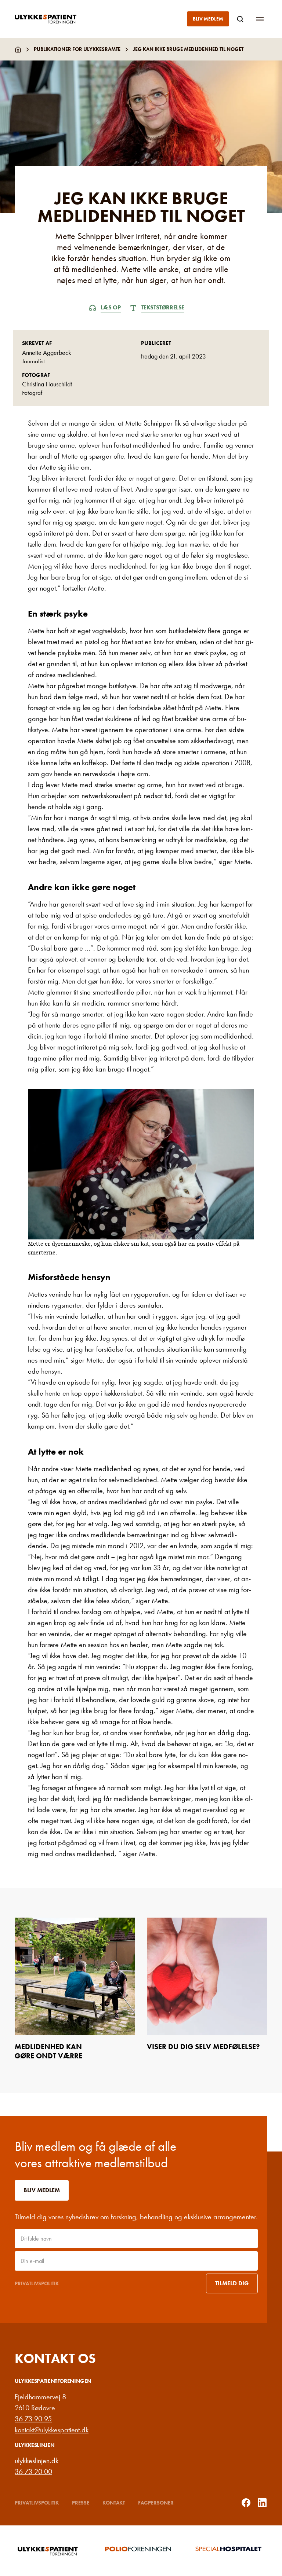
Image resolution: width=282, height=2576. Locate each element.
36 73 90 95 (33, 2419)
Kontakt (114, 2503)
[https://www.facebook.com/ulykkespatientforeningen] (246, 2503)
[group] (51, 2551)
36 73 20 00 (33, 2472)
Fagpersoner (156, 2503)
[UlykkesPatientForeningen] (51, 19)
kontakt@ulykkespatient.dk (52, 2430)
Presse (81, 2503)
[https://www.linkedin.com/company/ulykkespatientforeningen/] (262, 2503)
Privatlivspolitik (37, 2283)
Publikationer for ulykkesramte (77, 49)
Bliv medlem (208, 19)
